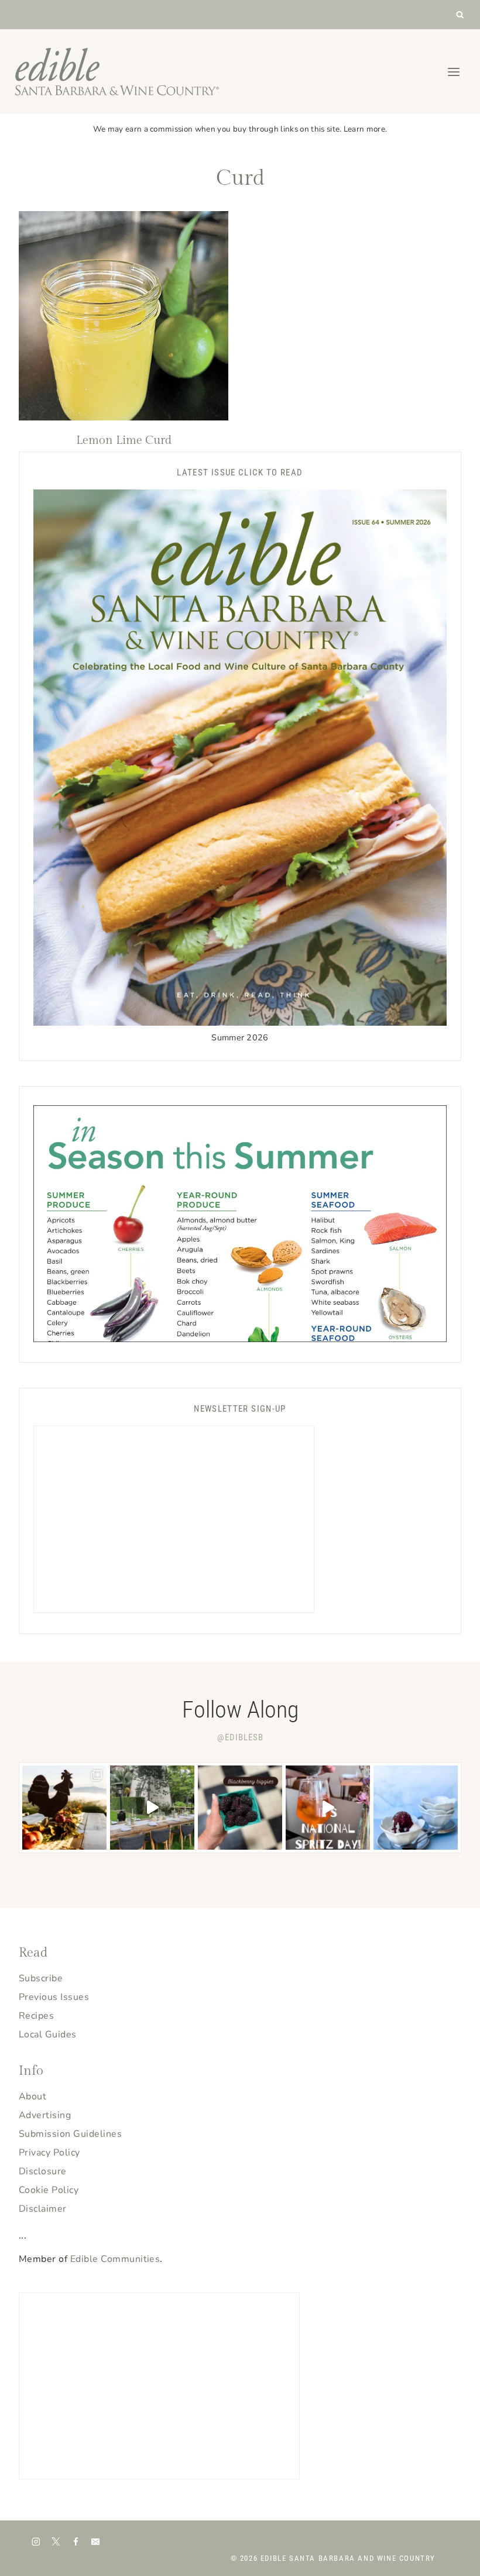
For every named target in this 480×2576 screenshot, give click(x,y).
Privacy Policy (49, 2153)
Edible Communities (115, 2259)
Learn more (364, 129)
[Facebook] (76, 2541)
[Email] (95, 2541)
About (32, 2096)
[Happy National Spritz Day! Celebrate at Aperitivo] (328, 1808)
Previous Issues (54, 1997)
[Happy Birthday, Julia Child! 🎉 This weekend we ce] (152, 1808)
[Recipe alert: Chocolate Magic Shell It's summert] (416, 1808)
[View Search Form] (460, 15)
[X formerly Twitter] (56, 2541)
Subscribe (41, 1978)
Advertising (45, 2115)
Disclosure (43, 2171)
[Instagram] (36, 2541)
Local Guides (48, 2034)
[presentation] (124, 316)
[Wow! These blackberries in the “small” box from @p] (240, 1808)
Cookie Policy (49, 2190)
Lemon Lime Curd (124, 440)
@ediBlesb (240, 1737)
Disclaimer (43, 2209)
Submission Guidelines (70, 2134)
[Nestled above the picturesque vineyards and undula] (64, 1808)
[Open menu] (453, 72)
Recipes (36, 2016)
